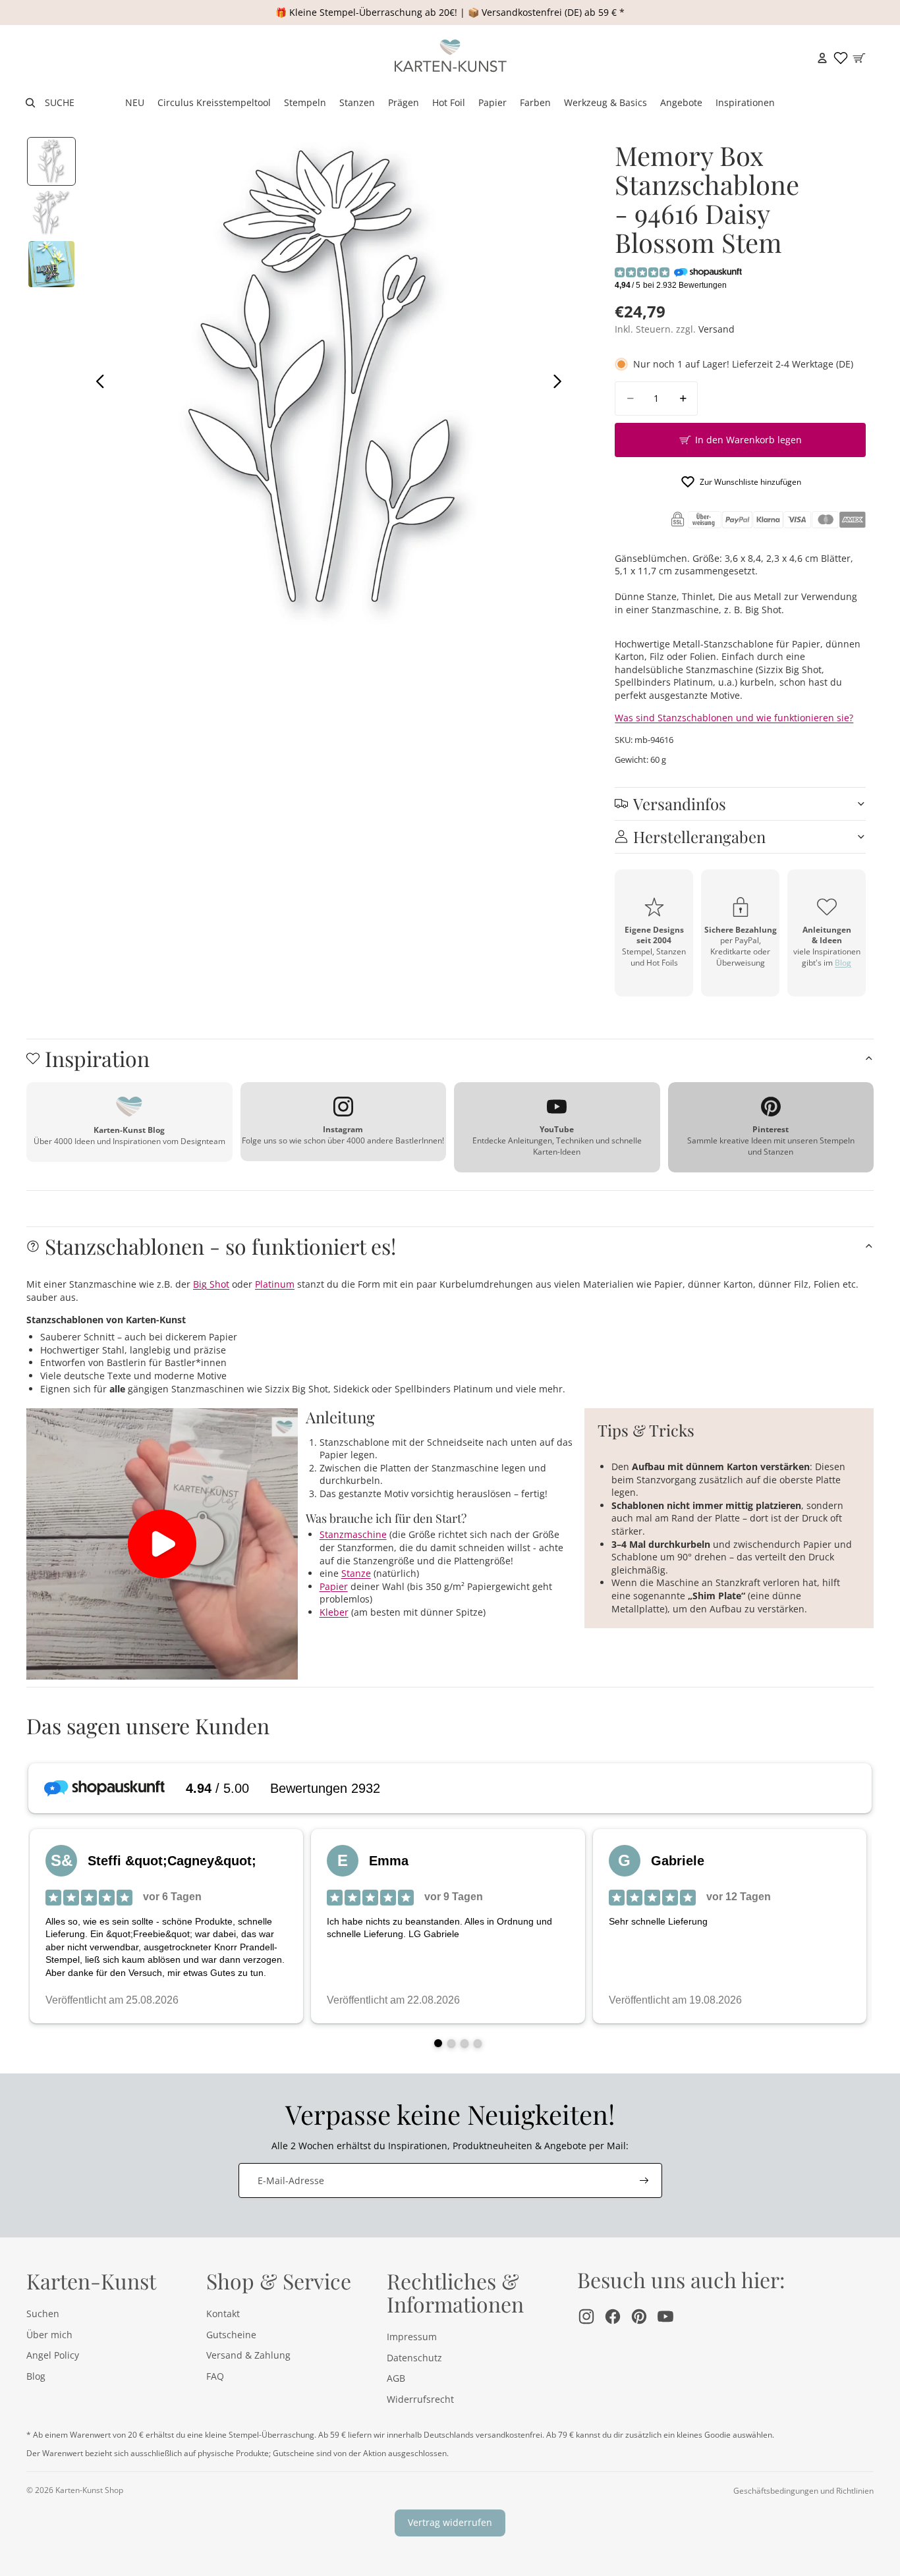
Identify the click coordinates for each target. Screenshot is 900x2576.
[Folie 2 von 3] (51, 213)
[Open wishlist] (841, 58)
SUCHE (60, 102)
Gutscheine (231, 2335)
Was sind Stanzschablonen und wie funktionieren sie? (734, 718)
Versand (717, 329)
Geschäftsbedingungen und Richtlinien (803, 2491)
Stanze (356, 1573)
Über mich (49, 2335)
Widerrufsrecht (420, 2399)
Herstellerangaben (699, 836)
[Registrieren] (644, 2181)
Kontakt (223, 2314)
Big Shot (211, 1284)
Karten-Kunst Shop (89, 2490)
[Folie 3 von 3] (51, 264)
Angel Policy (53, 2355)
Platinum (275, 1284)
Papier (334, 1586)
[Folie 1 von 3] (51, 161)
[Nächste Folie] (561, 383)
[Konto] (822, 58)
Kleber (334, 1612)
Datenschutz (414, 2358)
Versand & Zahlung (248, 2355)
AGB (396, 2378)
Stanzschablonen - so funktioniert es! (220, 1246)
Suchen (43, 2314)
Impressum (412, 2337)
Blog (843, 963)
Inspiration (97, 1058)
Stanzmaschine (353, 1534)
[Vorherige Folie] (97, 383)
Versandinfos (680, 804)
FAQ (215, 2376)
